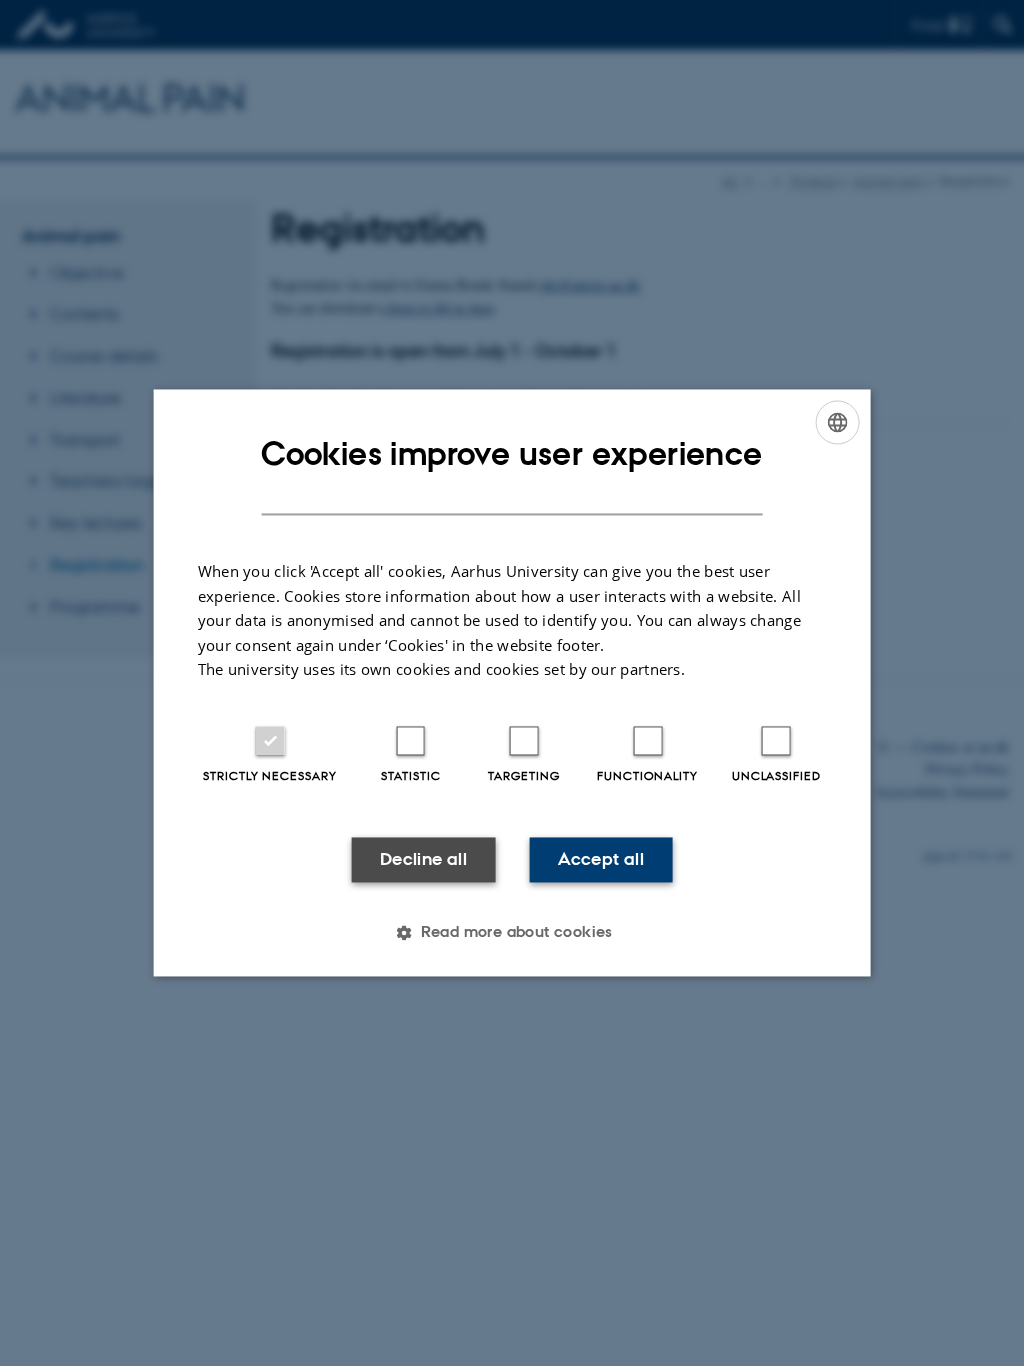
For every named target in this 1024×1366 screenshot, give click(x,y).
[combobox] (837, 422)
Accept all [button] (601, 859)
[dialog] (512, 682)
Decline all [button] (423, 859)
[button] (512, 933)
